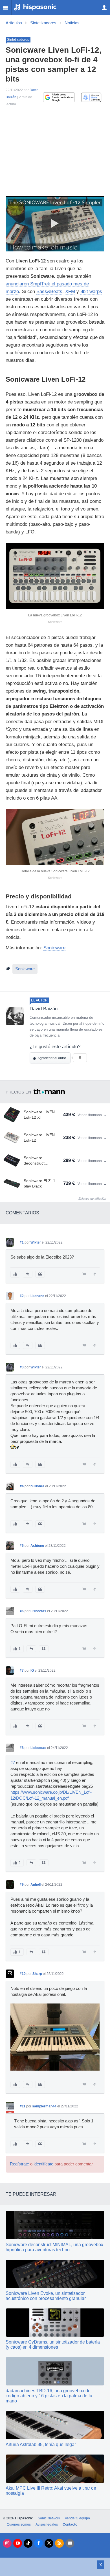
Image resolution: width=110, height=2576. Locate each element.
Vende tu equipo (77, 2518)
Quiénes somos (19, 2524)
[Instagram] (7, 2543)
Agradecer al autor (52, 1058)
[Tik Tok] (28, 2543)
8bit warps (91, 291)
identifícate (43, 2164)
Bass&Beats (49, 291)
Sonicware (54, 948)
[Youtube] (18, 2543)
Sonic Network (49, 2518)
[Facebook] (38, 2543)
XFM (70, 291)
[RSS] (59, 2543)
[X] (49, 2543)
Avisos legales (47, 2524)
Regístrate (19, 2164)
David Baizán (44, 1009)
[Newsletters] (70, 2543)
